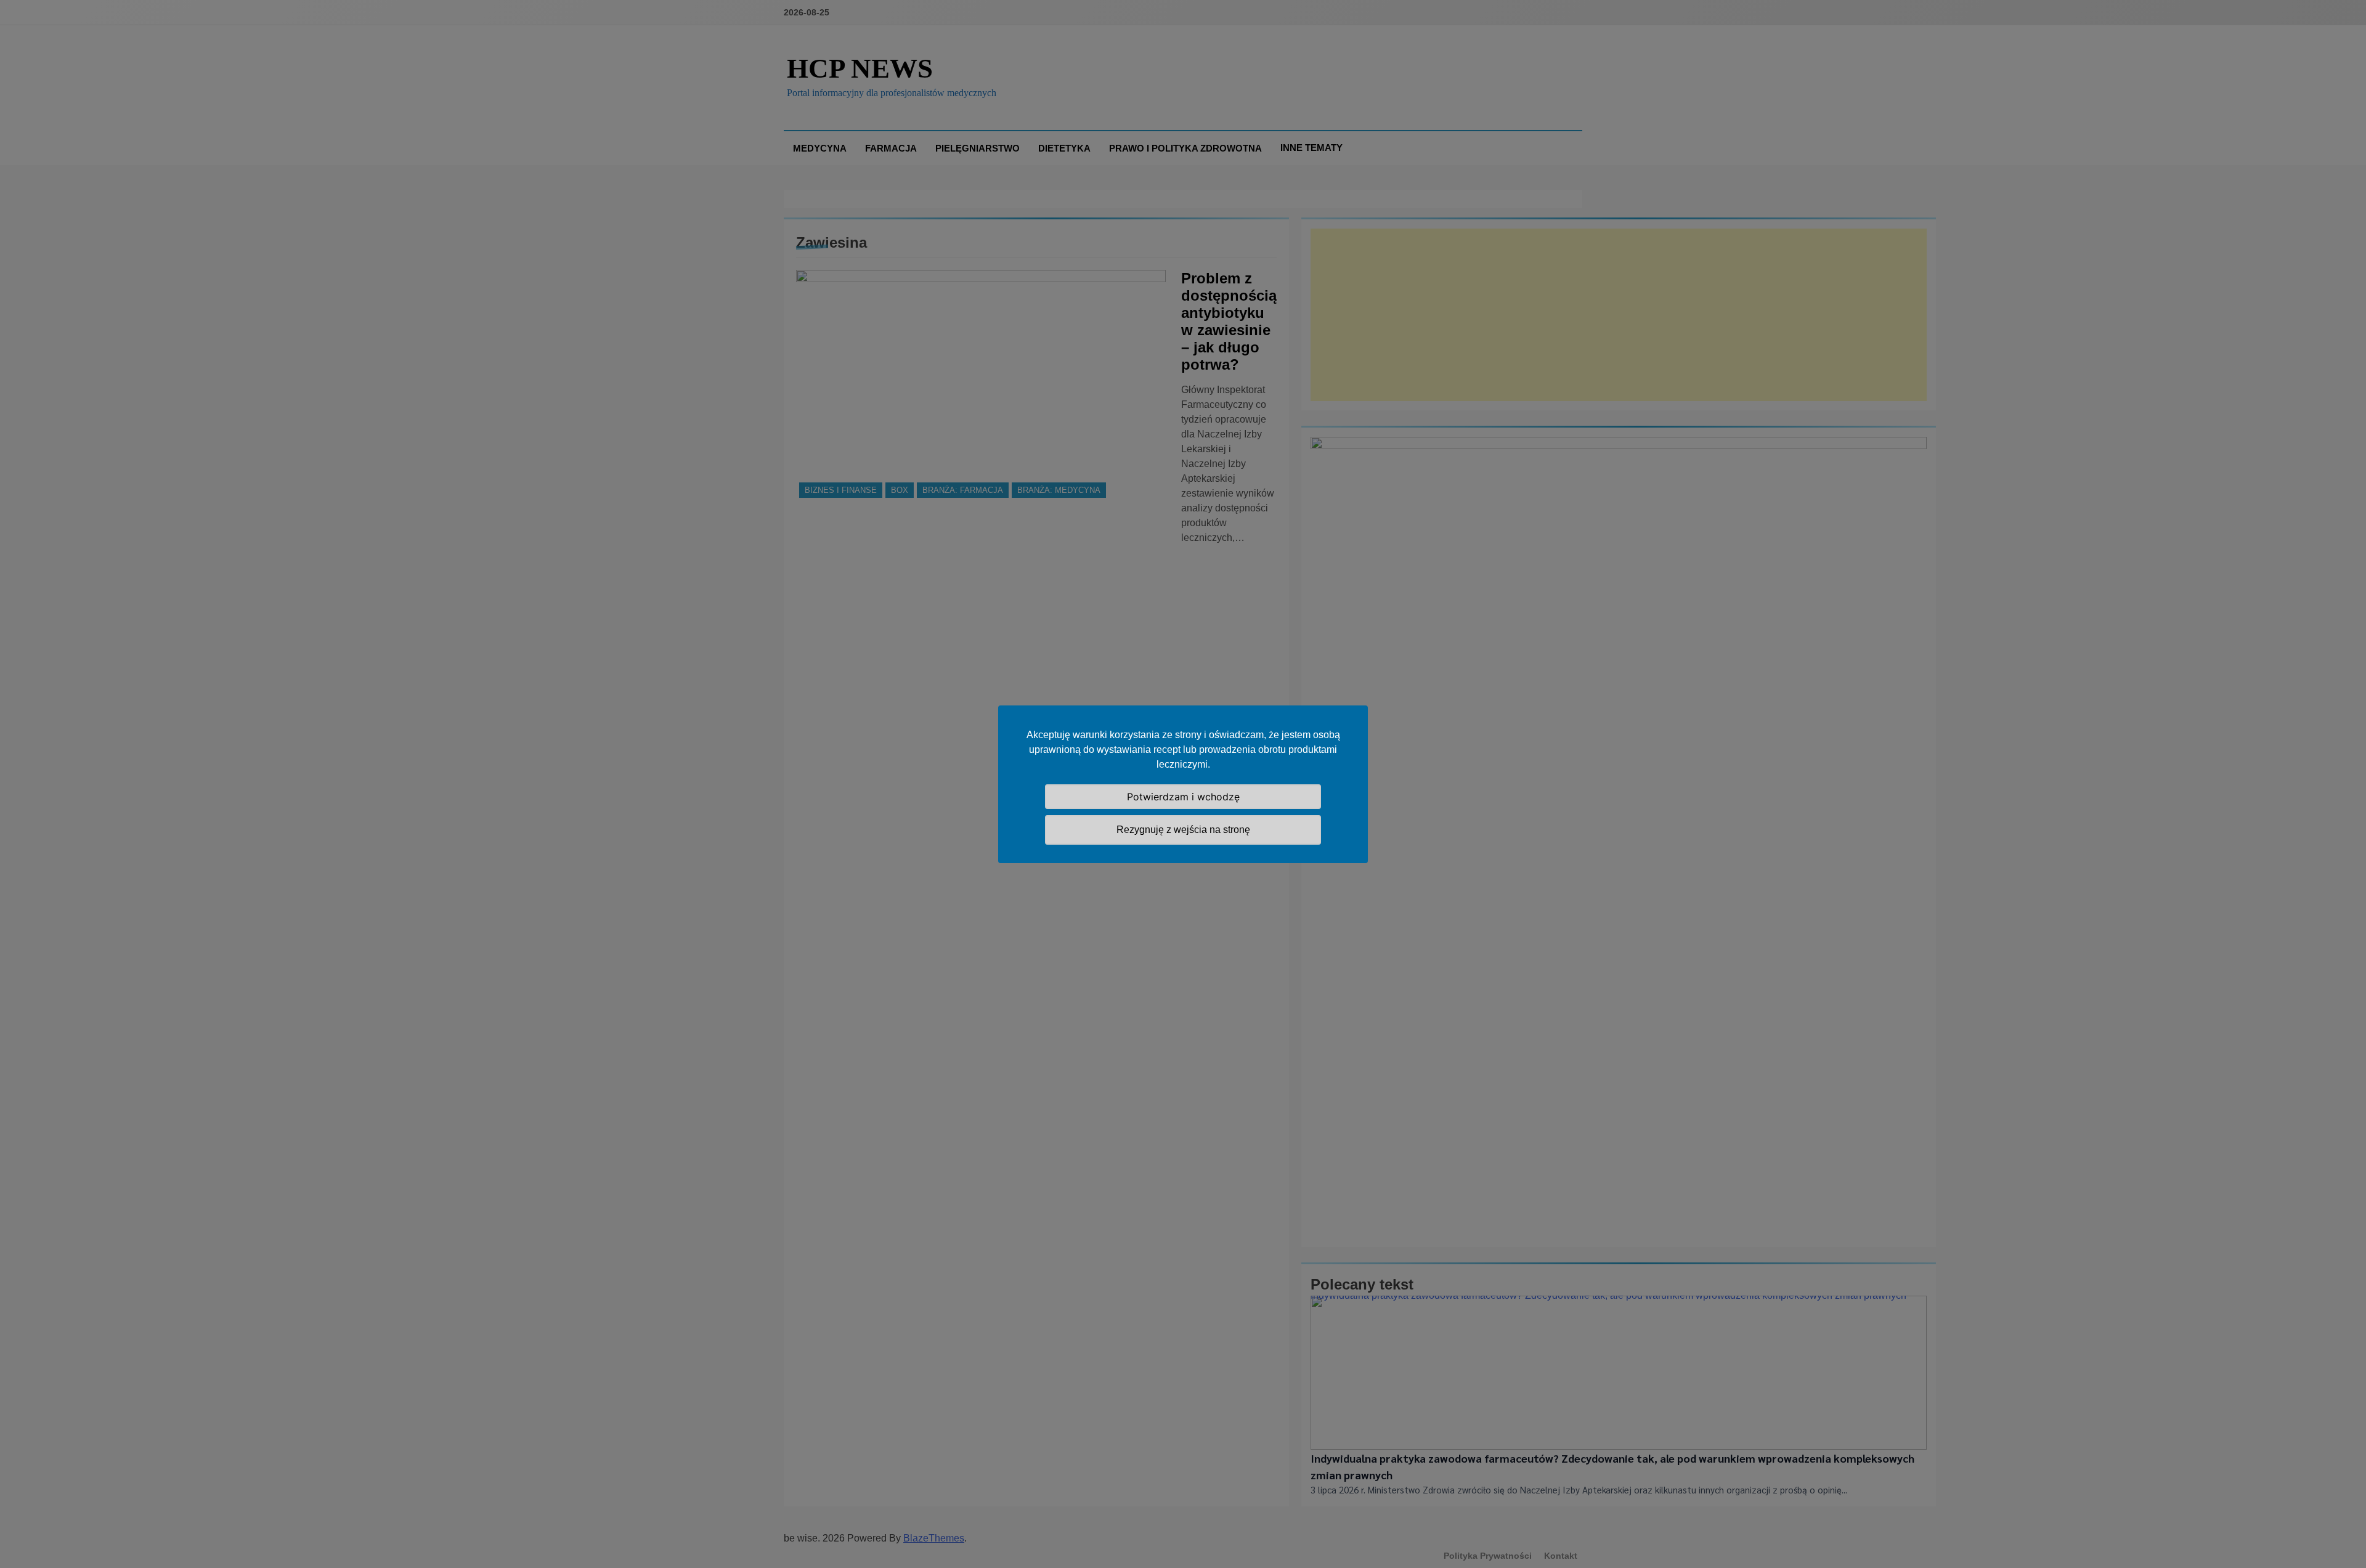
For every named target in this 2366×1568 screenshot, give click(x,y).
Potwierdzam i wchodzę (1183, 797)
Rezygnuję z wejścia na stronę (1183, 830)
